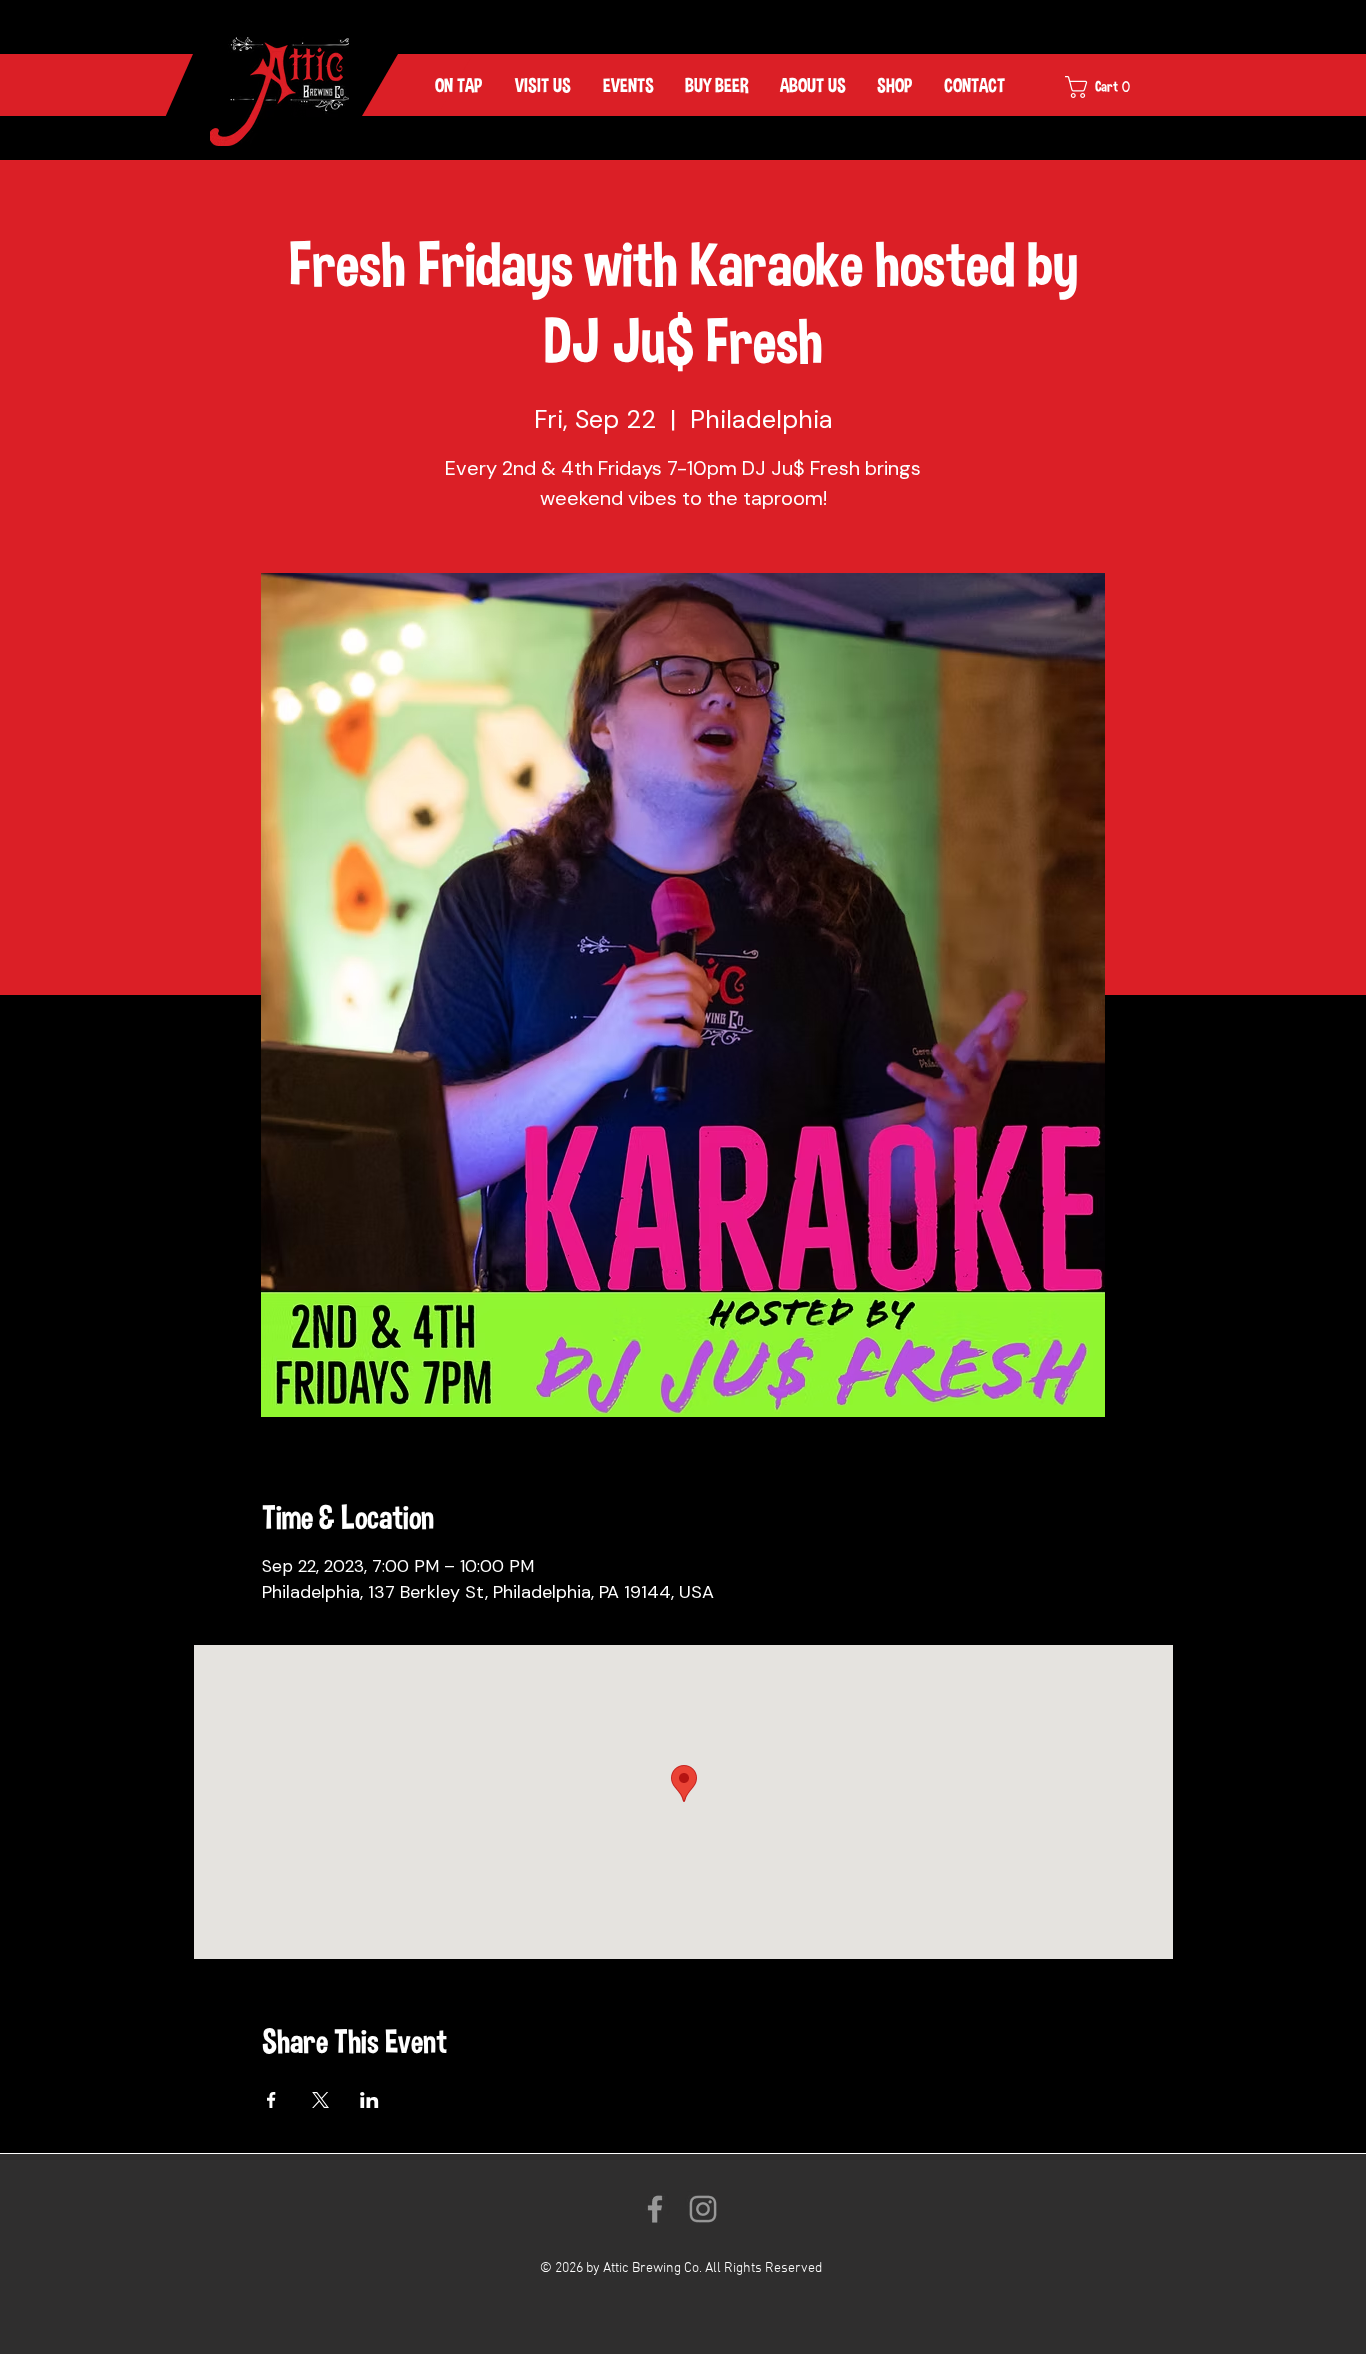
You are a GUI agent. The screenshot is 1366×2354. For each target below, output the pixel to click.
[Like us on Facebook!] (655, 2209)
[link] (1111, 87)
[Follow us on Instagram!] (703, 2209)
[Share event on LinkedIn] (369, 2100)
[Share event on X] (320, 2100)
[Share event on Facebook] (271, 2100)
